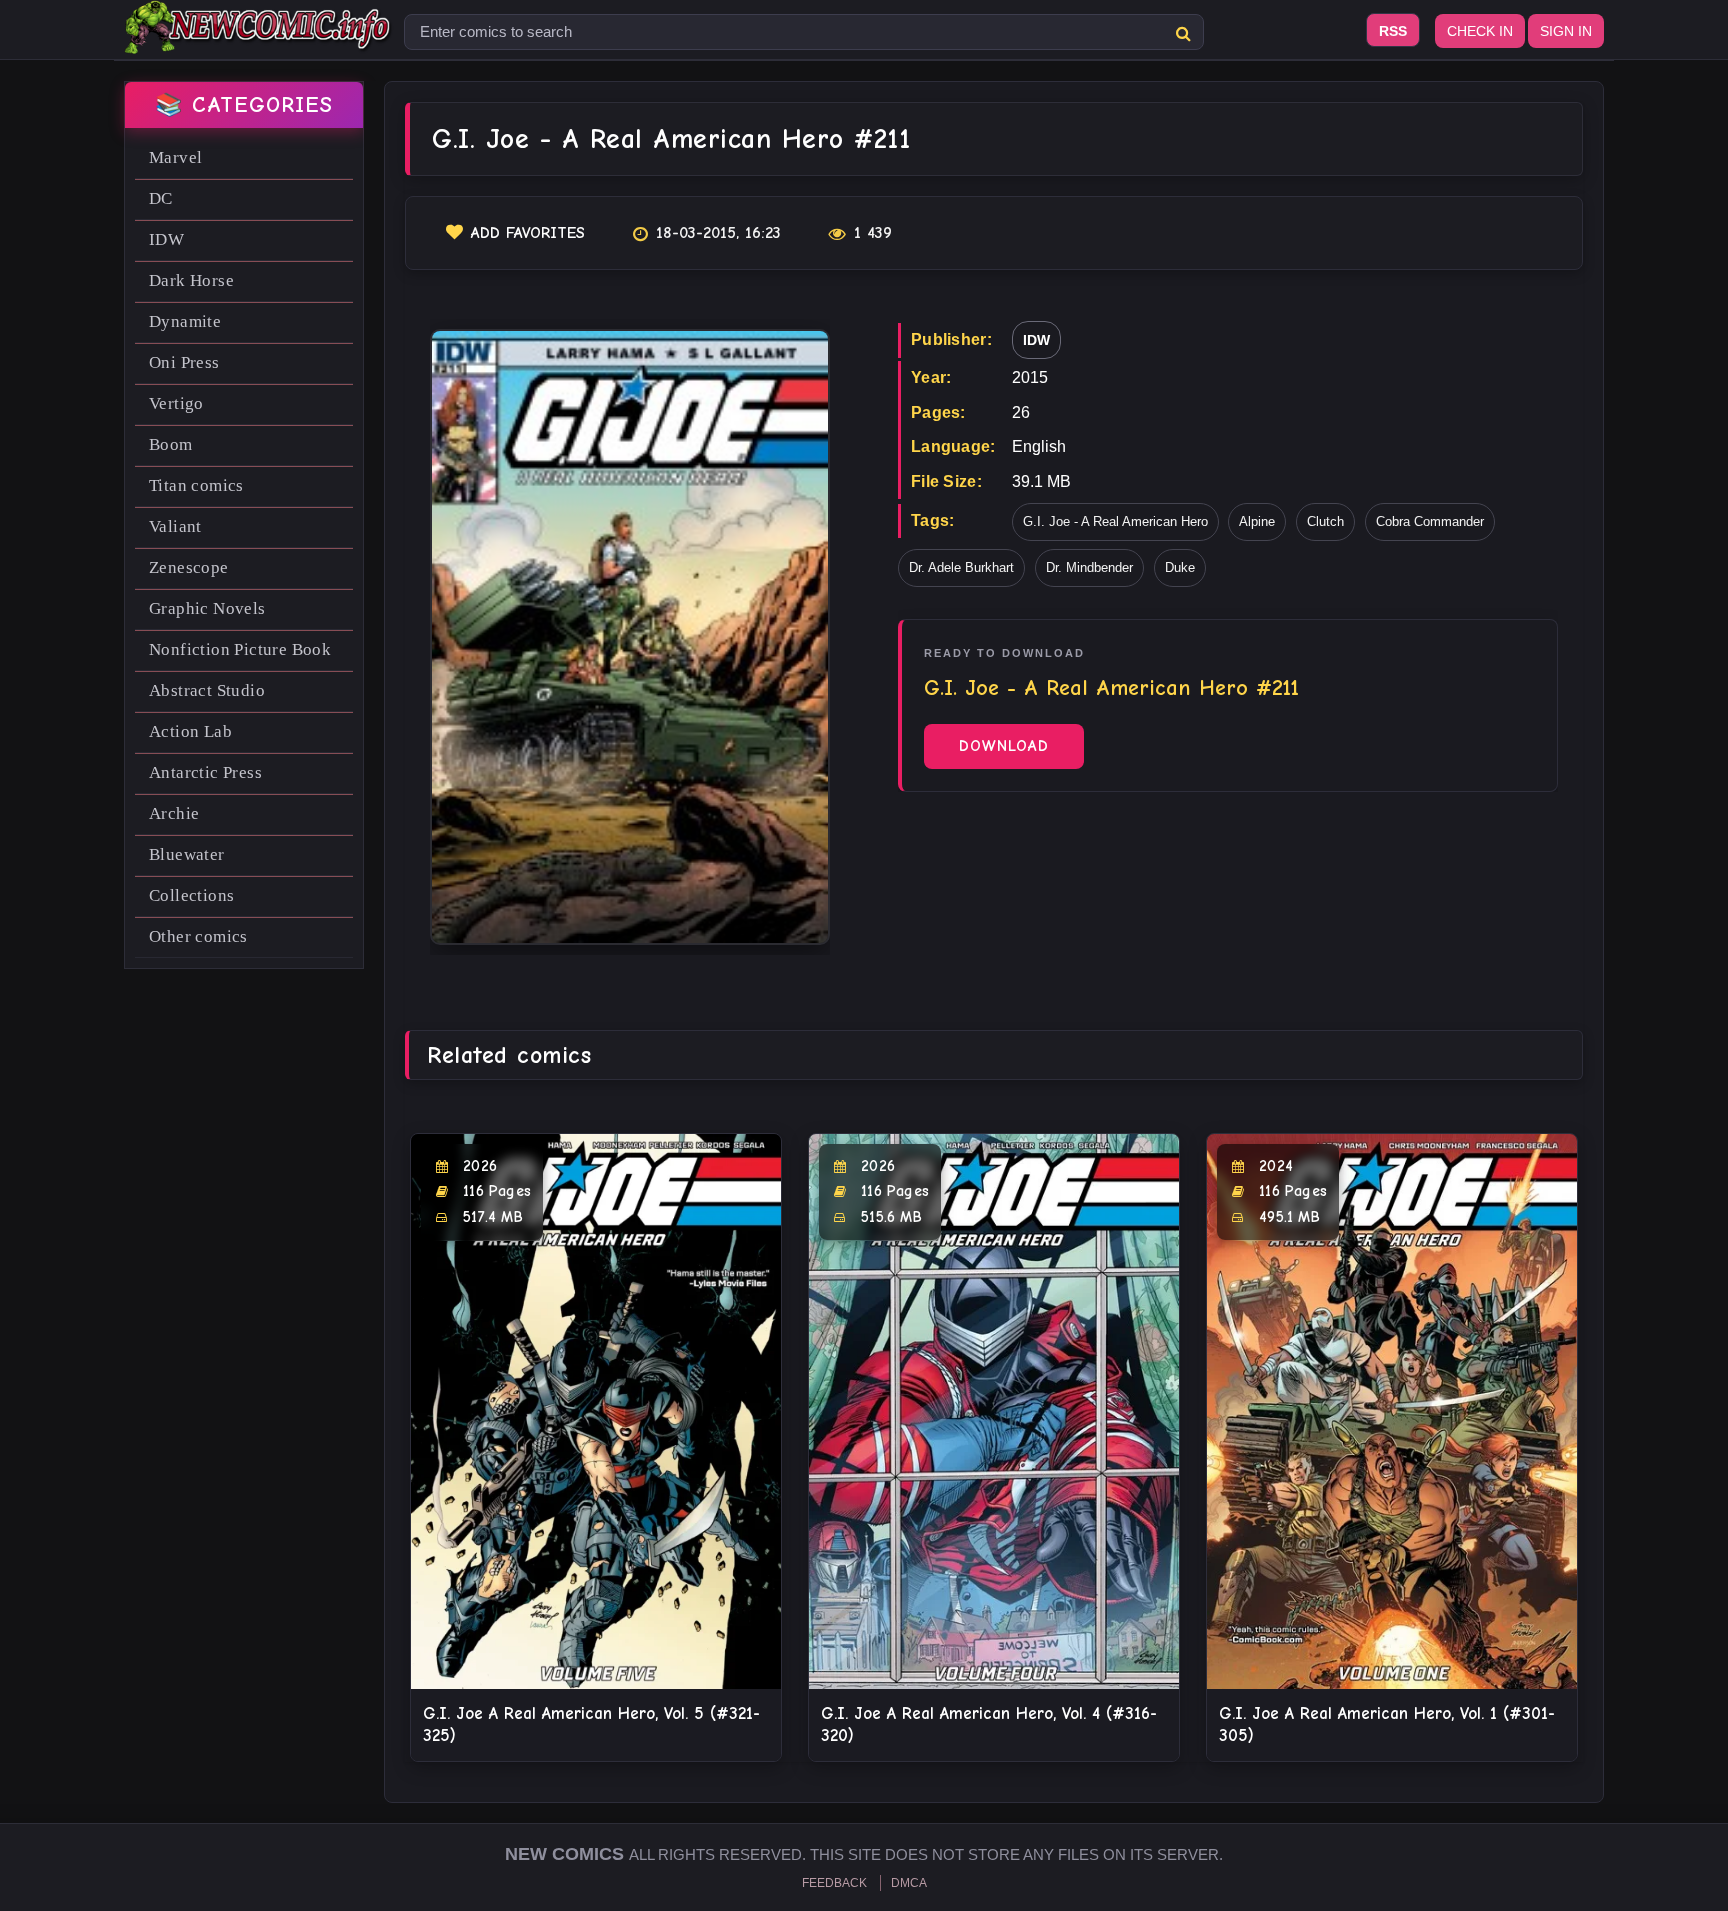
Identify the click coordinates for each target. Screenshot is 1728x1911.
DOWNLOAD (1004, 746)
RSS (1393, 31)
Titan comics (196, 485)
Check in (1480, 31)
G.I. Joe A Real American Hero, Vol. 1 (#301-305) (1387, 1724)
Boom (171, 444)
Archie (174, 813)
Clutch (1325, 521)
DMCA (909, 1883)
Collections (191, 895)
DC (161, 198)
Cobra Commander (1430, 521)
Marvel (175, 157)
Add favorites (528, 233)
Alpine (1257, 521)
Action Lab (190, 731)
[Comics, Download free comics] (259, 40)
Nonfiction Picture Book (240, 649)
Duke (1180, 567)
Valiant (175, 526)
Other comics (198, 936)
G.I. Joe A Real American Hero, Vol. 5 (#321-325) (591, 1724)
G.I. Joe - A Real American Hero (1115, 521)
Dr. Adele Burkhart (961, 567)
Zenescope (189, 567)
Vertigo (176, 403)
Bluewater (187, 854)
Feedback (834, 1883)
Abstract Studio (207, 690)
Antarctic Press (205, 772)
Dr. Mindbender (1089, 567)
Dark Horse (191, 280)
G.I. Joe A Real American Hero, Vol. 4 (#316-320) (989, 1724)
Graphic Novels (207, 608)
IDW (166, 239)
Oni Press (184, 362)
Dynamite (185, 321)
